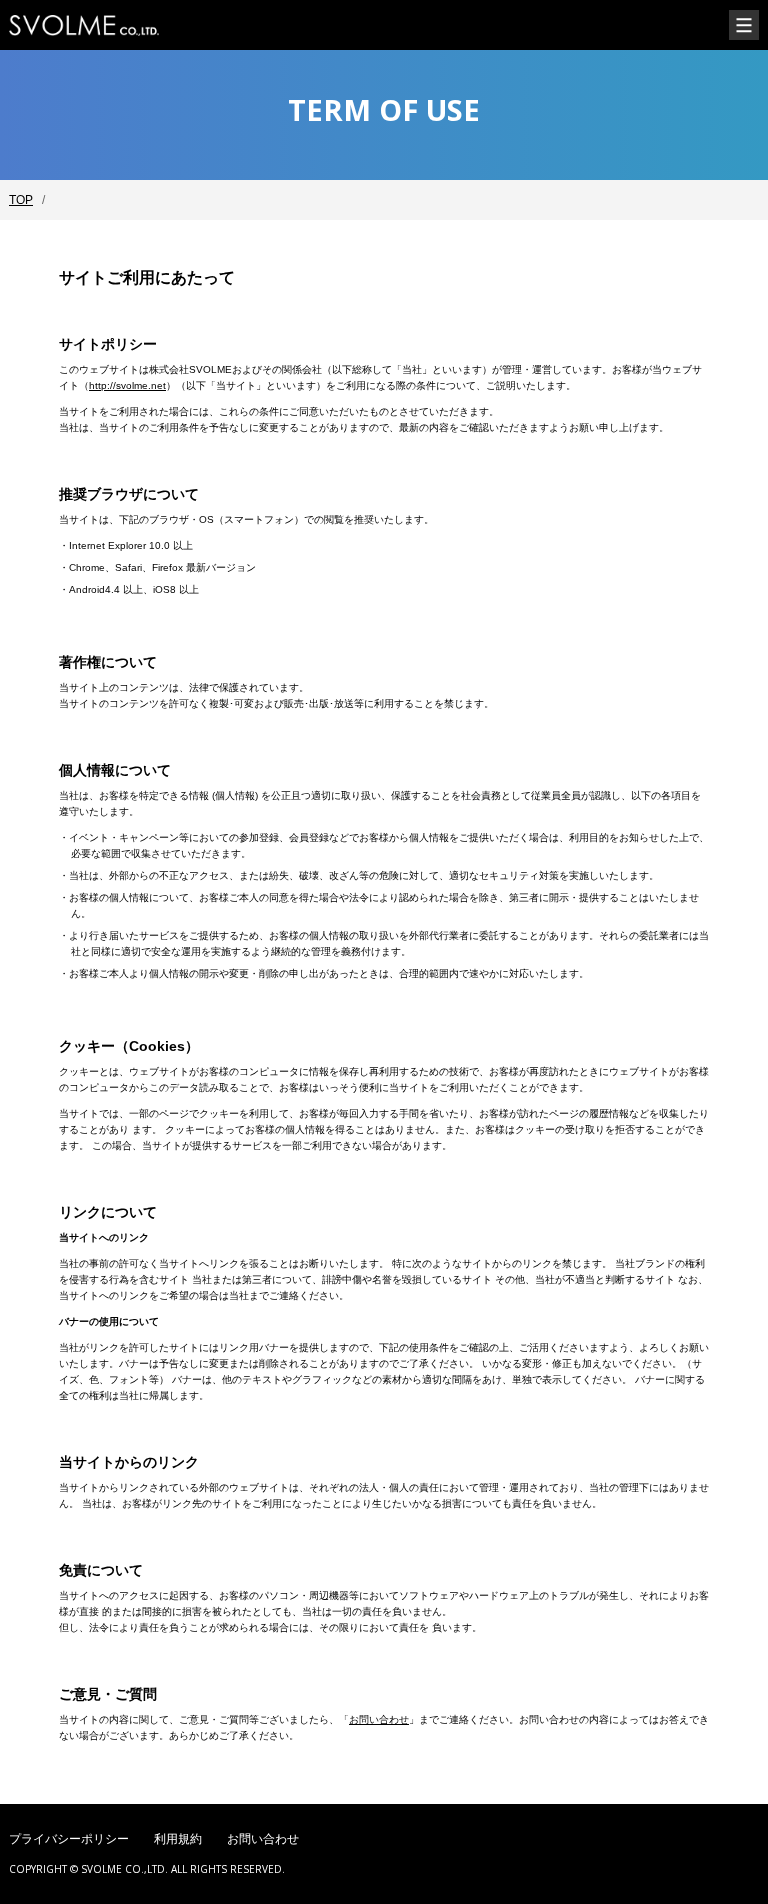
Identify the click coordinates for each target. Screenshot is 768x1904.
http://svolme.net (127, 385)
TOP (21, 200)
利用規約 (178, 1839)
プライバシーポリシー (69, 1839)
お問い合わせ (379, 1719)
